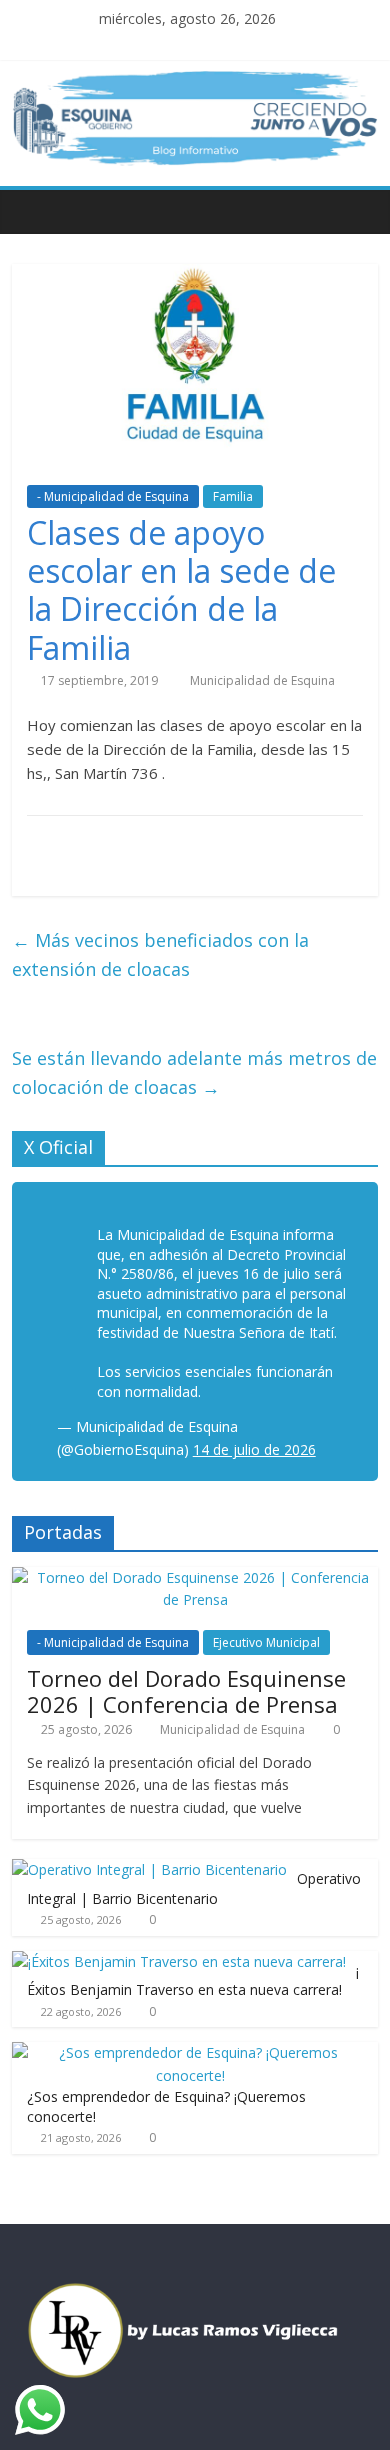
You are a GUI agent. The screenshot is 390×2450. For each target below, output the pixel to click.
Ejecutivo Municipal (266, 1642)
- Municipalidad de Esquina (113, 496)
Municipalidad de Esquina (262, 680)
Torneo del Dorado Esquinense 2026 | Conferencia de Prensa (186, 1691)
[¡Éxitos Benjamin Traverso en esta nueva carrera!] (179, 1961)
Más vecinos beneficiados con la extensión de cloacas (160, 954)
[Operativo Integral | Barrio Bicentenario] (149, 1869)
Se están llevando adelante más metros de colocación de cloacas (194, 1072)
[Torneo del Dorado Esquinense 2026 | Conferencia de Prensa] (195, 1577)
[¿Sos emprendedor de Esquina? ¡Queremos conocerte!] (190, 2052)
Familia (233, 496)
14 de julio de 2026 (254, 1449)
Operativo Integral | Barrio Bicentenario (194, 1888)
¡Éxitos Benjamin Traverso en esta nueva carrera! (193, 1980)
